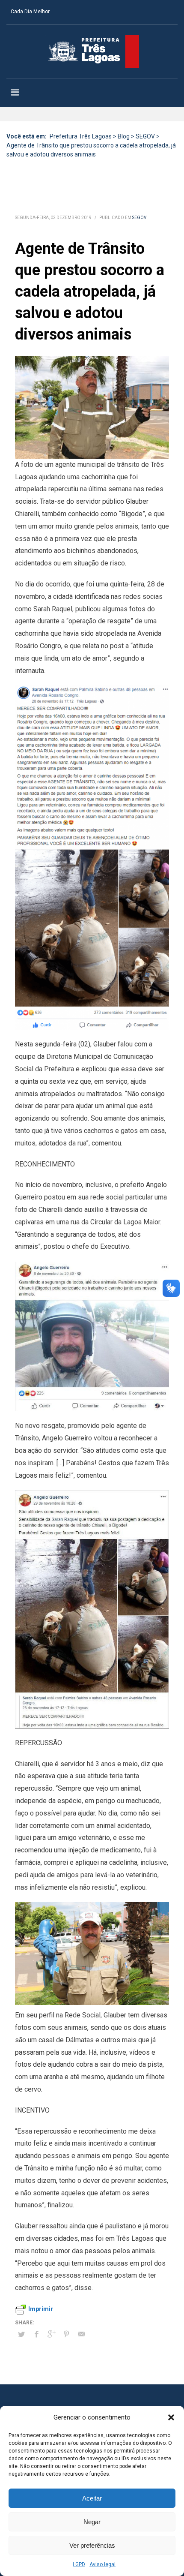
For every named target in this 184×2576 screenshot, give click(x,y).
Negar (92, 2522)
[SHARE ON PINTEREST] (66, 2334)
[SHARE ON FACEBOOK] (36, 2334)
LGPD (79, 2564)
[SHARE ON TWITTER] (21, 2335)
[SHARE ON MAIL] (81, 2334)
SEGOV (139, 218)
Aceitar (92, 2498)
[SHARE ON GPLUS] (51, 2334)
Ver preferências (92, 2545)
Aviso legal (102, 2564)
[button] (171, 2417)
